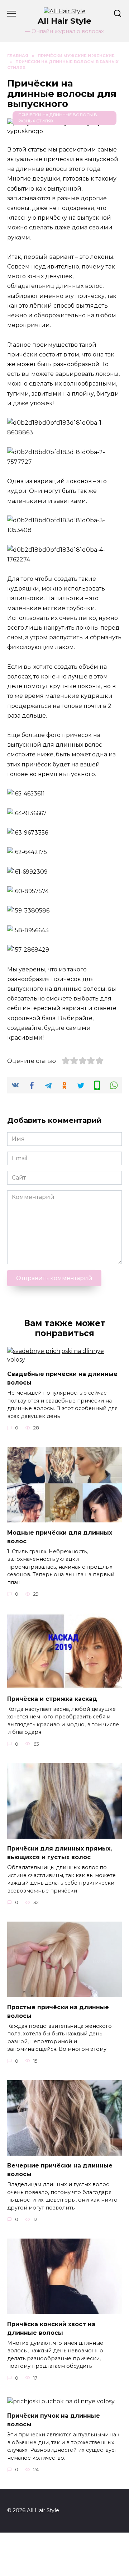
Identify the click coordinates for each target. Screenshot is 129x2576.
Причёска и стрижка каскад (52, 1698)
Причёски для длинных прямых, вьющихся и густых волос (59, 1853)
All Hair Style (64, 21)
